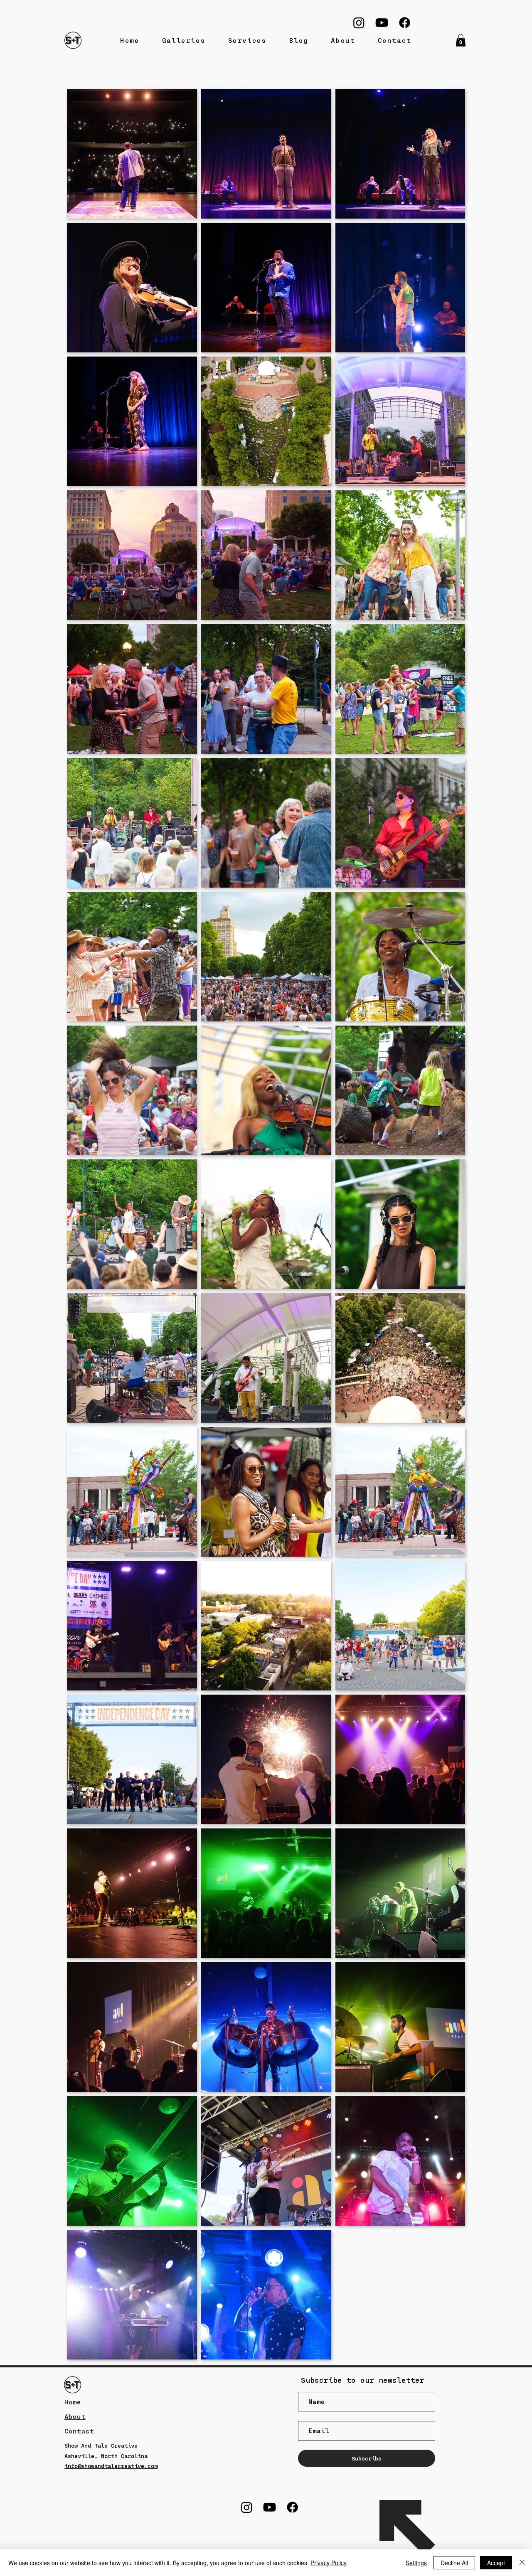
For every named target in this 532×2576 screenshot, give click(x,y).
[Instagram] (359, 23)
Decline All (454, 2563)
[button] (461, 40)
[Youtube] (382, 23)
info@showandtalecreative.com (111, 2466)
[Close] (522, 2563)
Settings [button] (416, 2563)
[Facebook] (405, 23)
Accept (496, 2563)
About (75, 2416)
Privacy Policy (329, 2563)
